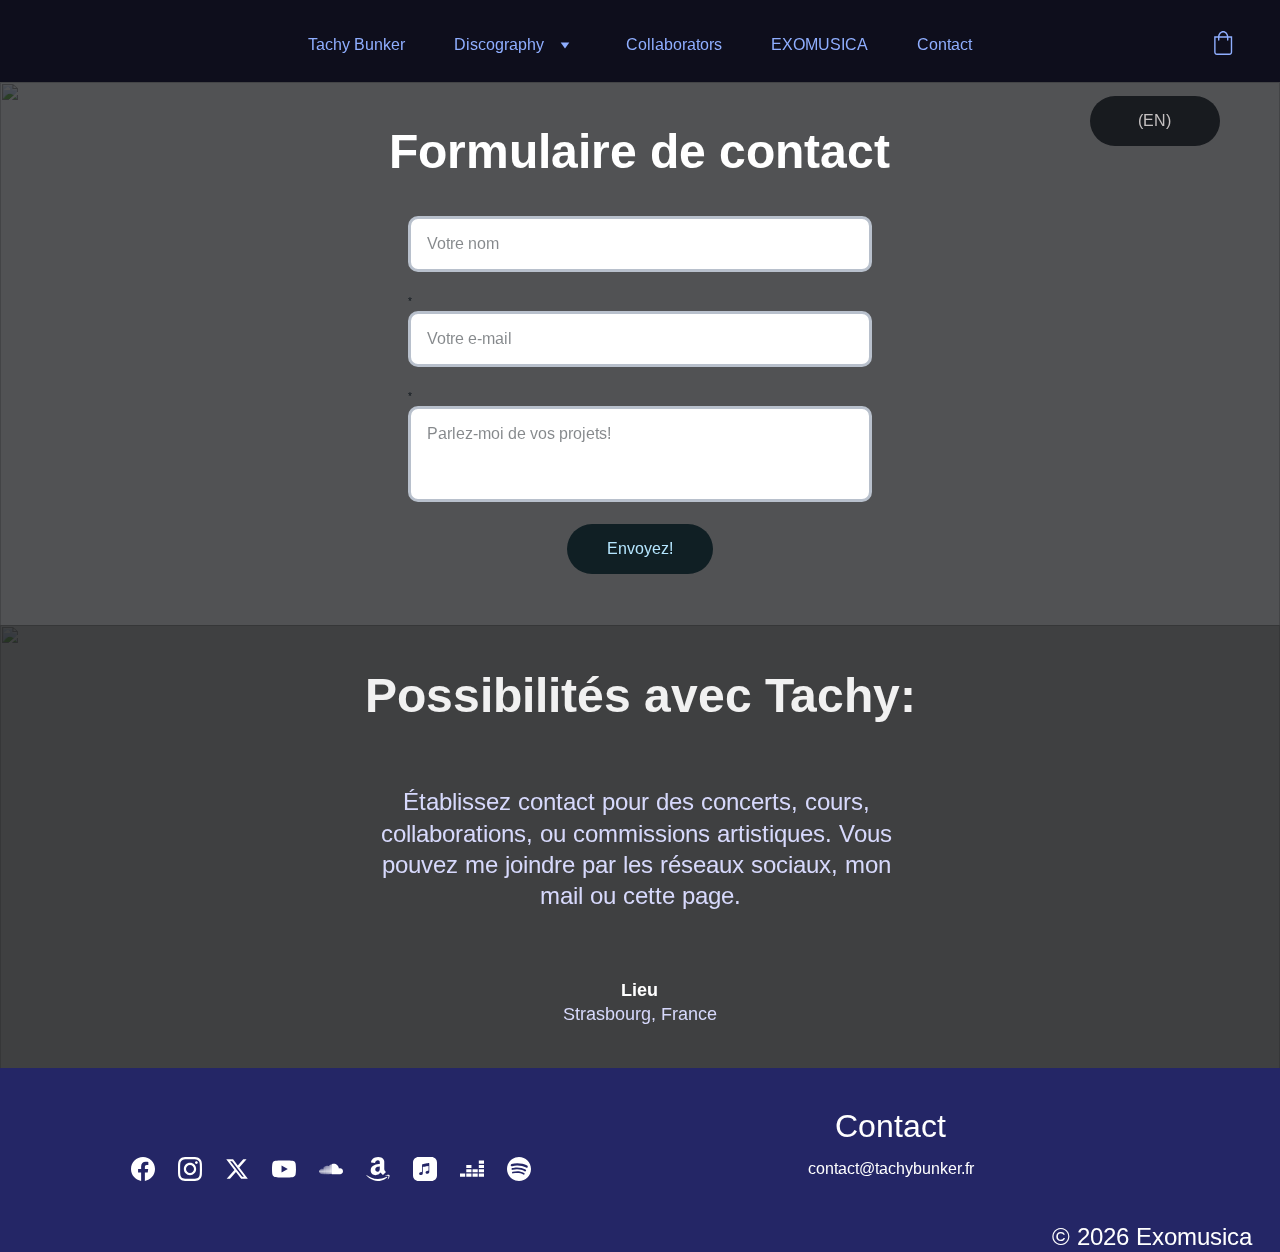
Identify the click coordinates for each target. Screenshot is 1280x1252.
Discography (499, 44)
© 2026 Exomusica (1152, 1236)
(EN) (1154, 120)
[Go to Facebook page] (143, 1169)
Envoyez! (640, 548)
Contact (944, 44)
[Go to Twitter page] (237, 1169)
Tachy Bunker (356, 44)
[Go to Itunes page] (425, 1169)
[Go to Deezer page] (472, 1169)
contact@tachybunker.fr (891, 1168)
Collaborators (674, 44)
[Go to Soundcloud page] (331, 1169)
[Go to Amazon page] (378, 1169)
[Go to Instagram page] (190, 1169)
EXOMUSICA (819, 44)
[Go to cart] (1223, 45)
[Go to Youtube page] (284, 1169)
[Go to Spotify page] (519, 1169)
